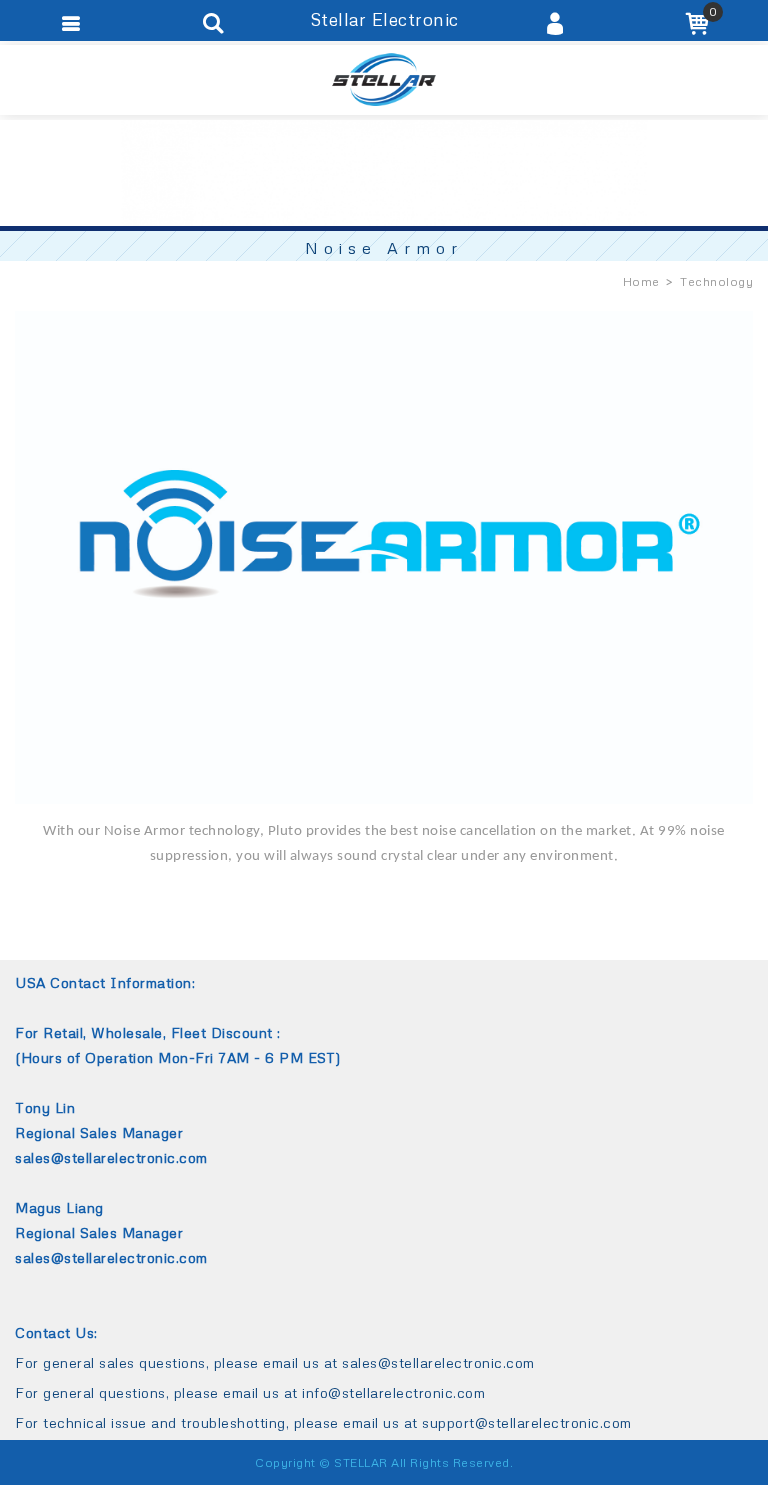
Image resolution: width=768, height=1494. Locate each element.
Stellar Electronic (384, 80)
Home (641, 281)
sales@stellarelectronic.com (438, 1362)
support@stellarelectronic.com (527, 1422)
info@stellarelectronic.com (393, 1392)
